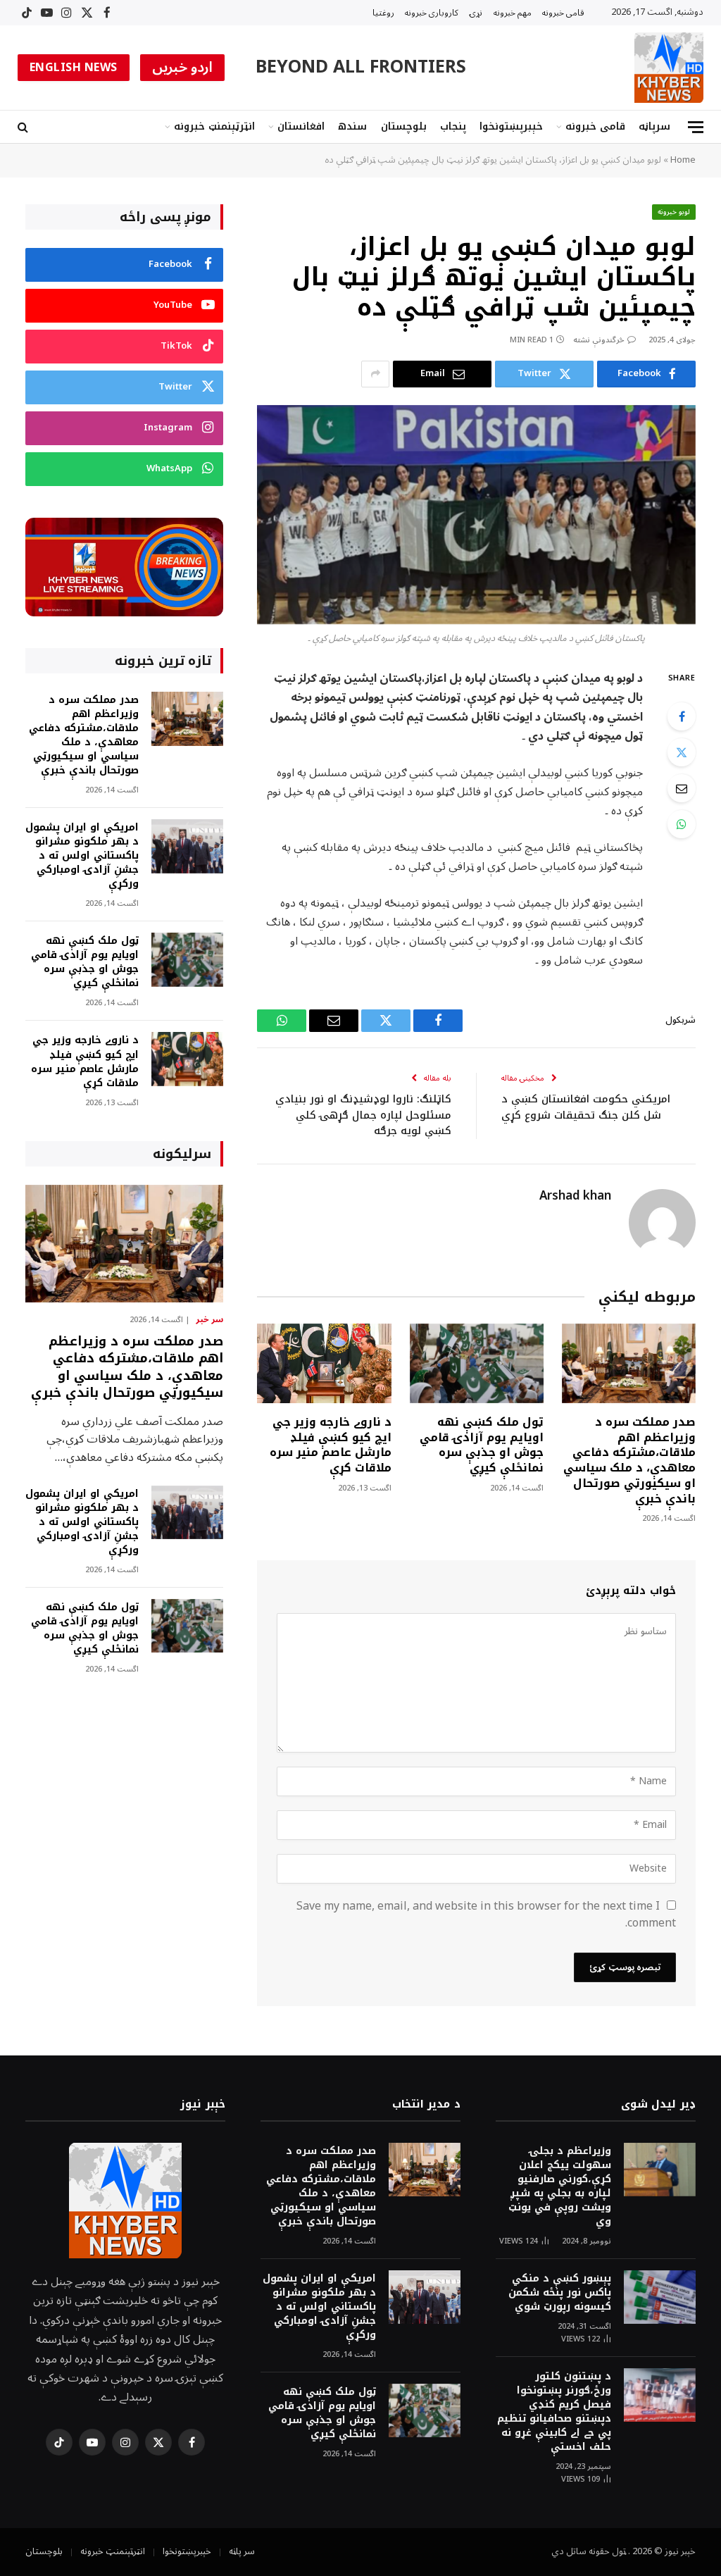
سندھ (352, 126)
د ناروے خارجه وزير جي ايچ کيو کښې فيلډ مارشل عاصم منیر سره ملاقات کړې (330, 1445)
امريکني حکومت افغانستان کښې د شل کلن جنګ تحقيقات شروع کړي (586, 1107)
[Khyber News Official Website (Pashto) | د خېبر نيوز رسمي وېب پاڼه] (669, 68)
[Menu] (696, 127)
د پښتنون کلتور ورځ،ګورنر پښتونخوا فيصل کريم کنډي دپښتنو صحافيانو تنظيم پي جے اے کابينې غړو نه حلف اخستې (554, 2412)
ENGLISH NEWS (74, 68)
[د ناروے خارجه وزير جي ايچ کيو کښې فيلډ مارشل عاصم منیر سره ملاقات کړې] (324, 1363)
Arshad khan (575, 1196)
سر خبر (209, 1320)
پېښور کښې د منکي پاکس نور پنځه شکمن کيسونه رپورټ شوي (560, 2293)
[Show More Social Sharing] (375, 374)
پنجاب (453, 126)
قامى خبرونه (563, 13)
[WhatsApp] (682, 824)
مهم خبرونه (513, 13)
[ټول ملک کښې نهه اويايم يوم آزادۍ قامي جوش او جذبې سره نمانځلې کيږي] (477, 1363)
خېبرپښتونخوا (511, 126)
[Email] (682, 788)
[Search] (24, 127)
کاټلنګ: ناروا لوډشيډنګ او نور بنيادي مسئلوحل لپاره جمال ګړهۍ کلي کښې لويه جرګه (363, 1115)
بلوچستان (404, 126)
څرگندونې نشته (599, 340)
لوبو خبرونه (674, 212)
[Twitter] (682, 752)
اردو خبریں (183, 68)
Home (683, 160)
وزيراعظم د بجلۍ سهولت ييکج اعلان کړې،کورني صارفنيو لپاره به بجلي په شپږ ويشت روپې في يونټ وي (560, 2186)
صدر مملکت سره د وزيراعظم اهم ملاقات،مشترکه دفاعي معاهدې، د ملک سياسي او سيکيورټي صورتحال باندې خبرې (629, 1461)
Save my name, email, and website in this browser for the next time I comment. (486, 1915)
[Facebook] (682, 716)
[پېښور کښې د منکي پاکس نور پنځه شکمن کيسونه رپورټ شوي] (660, 2297)
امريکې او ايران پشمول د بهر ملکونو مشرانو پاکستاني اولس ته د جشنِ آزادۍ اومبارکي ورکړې (82, 856)
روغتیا (383, 13)
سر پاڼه (242, 2551)
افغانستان (301, 126)
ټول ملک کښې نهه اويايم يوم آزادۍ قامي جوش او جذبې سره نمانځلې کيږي (482, 1445)
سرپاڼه (654, 126)
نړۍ (476, 13)
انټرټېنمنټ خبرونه (214, 126)
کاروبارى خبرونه (432, 13)
